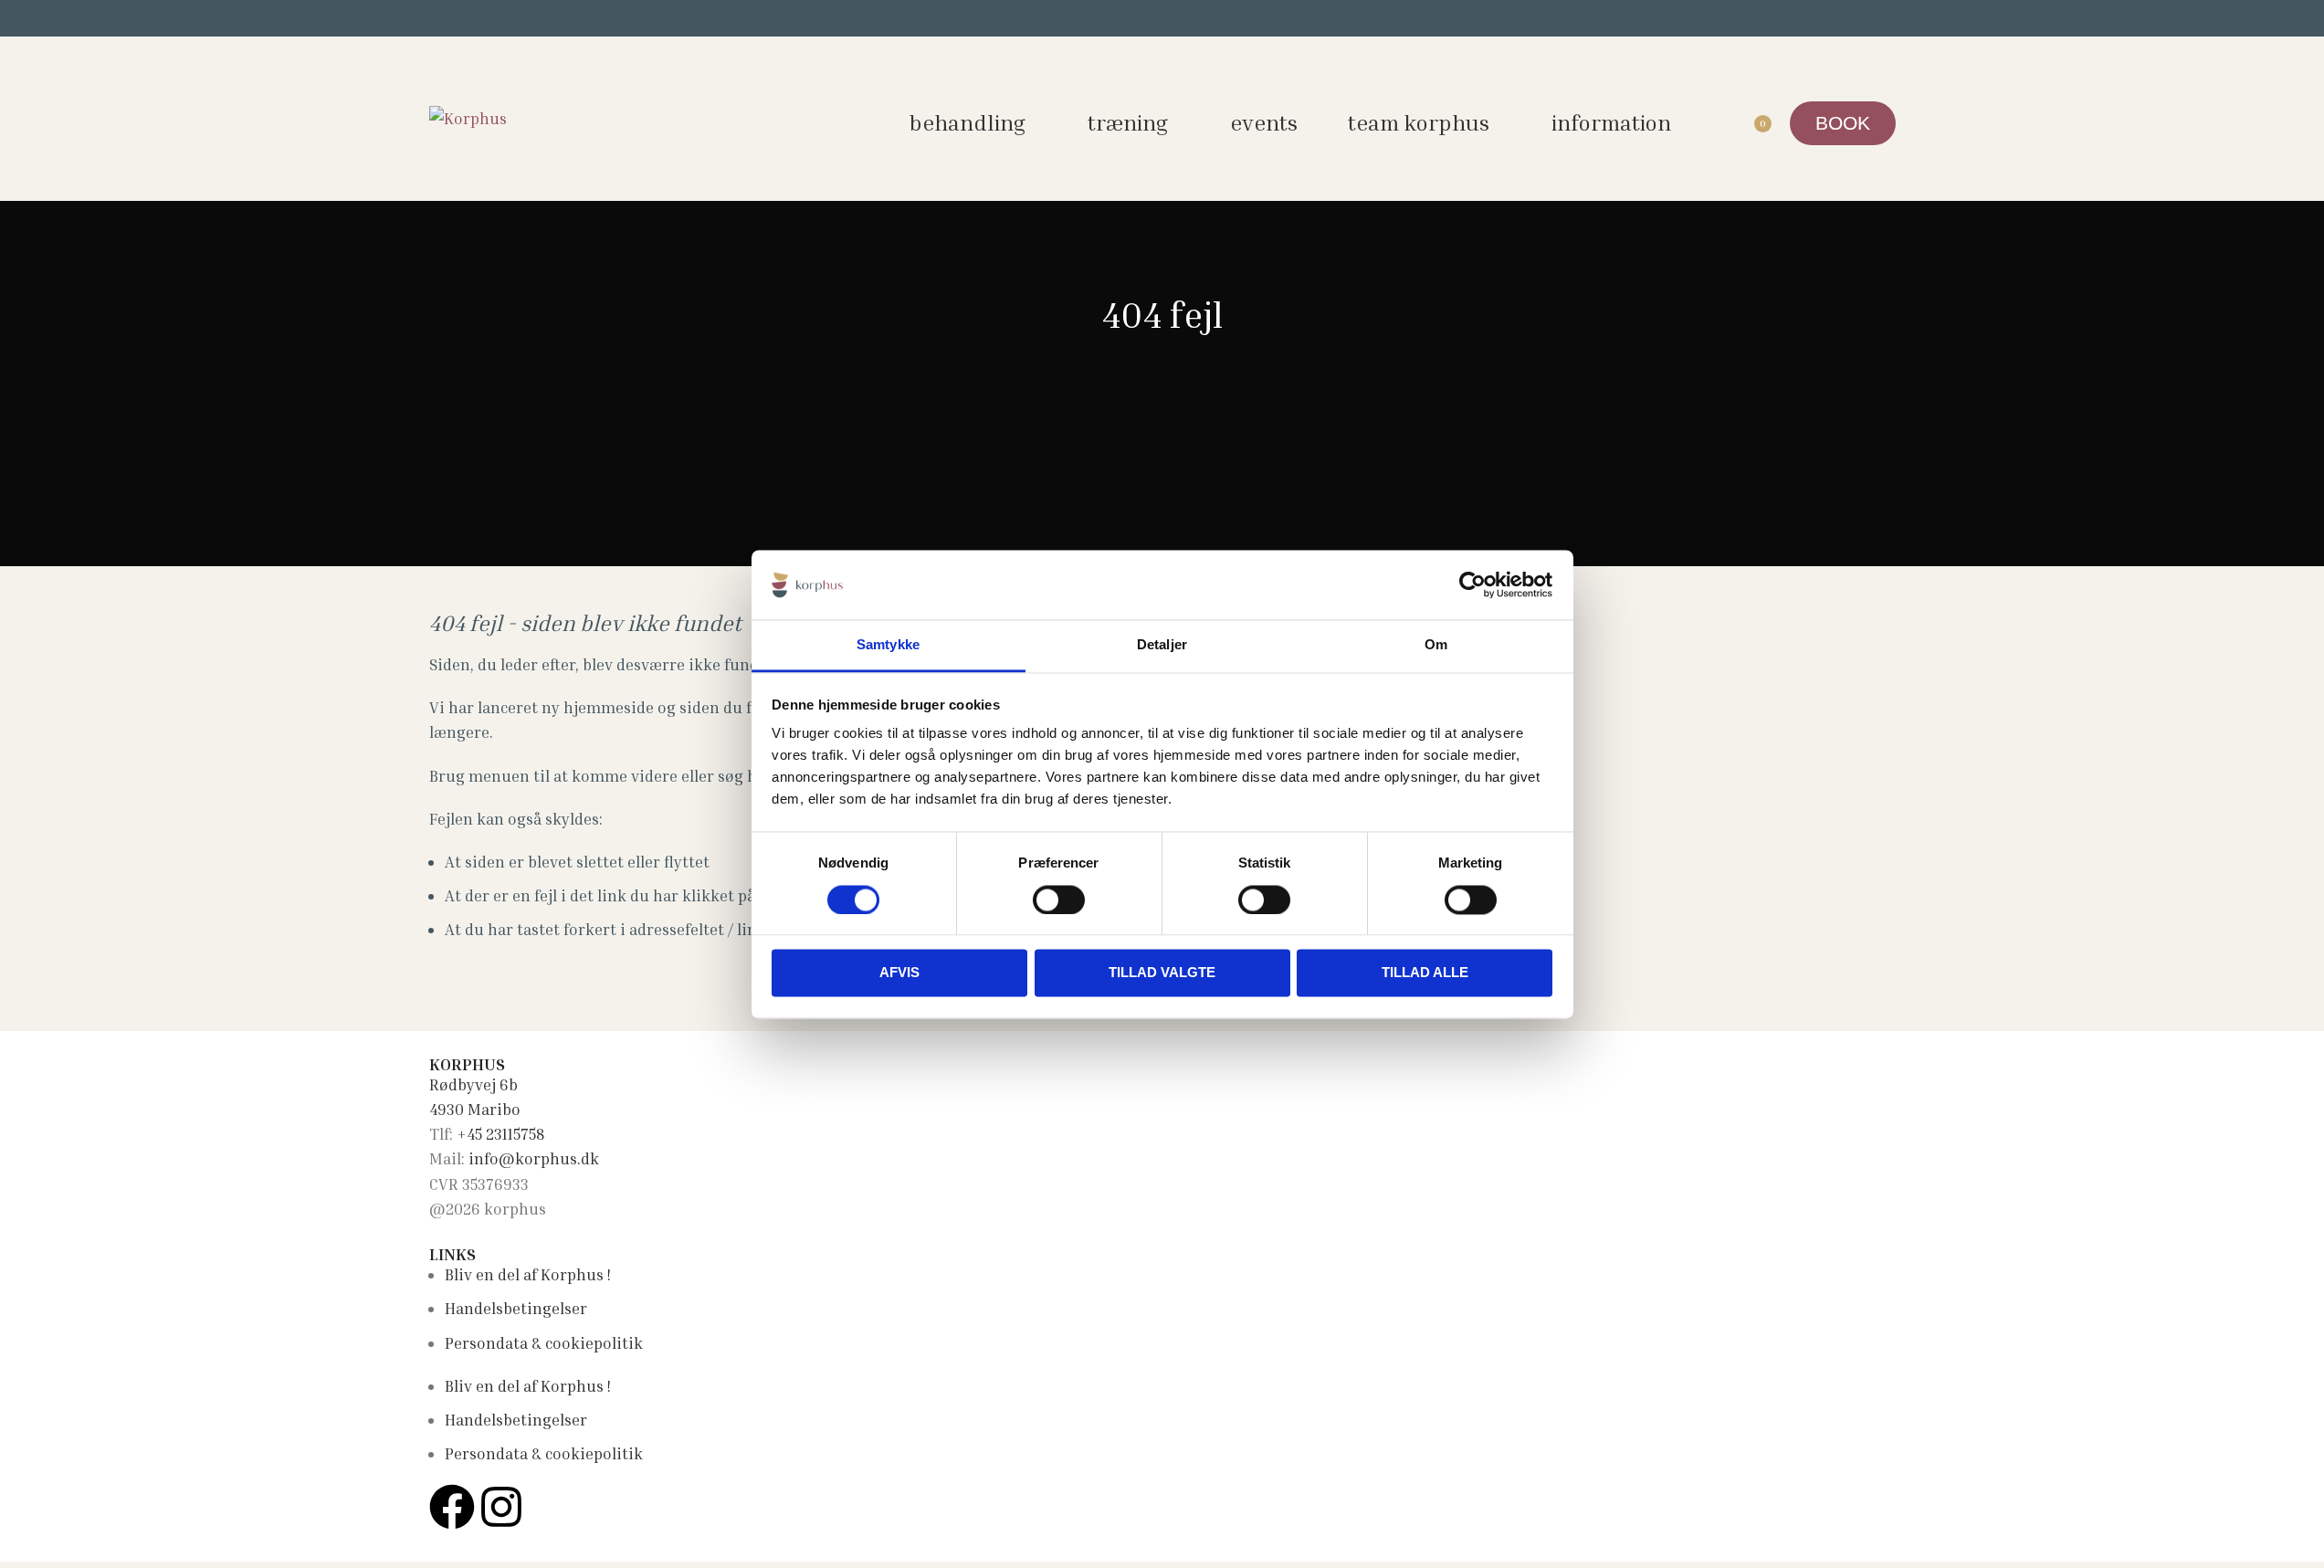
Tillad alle (1425, 973)
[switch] (1059, 900)
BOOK (1843, 123)
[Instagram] (501, 1507)
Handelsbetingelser (516, 1308)
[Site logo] (468, 116)
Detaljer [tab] (1162, 645)
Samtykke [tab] (888, 645)
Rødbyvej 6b (473, 1084)
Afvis (899, 973)
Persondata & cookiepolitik (544, 1343)
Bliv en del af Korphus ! (528, 1274)
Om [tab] (1436, 645)
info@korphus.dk (534, 1158)
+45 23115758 (500, 1134)
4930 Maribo (475, 1109)
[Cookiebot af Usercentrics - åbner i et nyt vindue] (1472, 584)
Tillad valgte (1162, 973)
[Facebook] (452, 1507)
